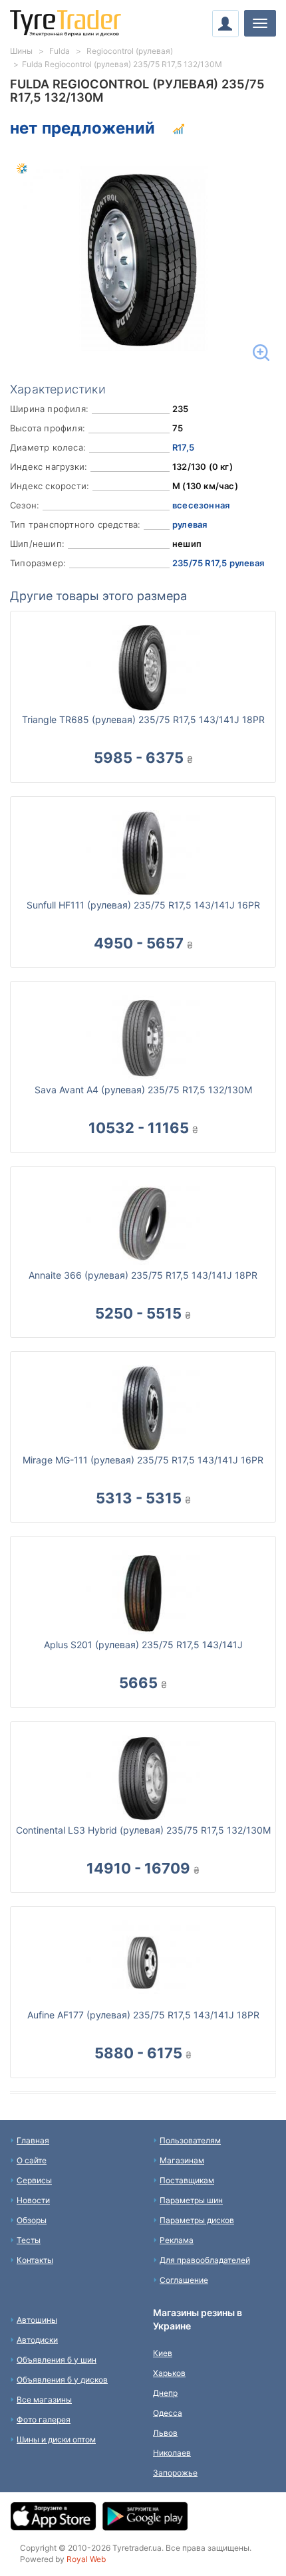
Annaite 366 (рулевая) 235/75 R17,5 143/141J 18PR (143, 1275)
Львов (165, 2433)
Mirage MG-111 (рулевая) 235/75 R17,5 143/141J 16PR (143, 1460)
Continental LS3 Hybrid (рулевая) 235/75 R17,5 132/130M (143, 1830)
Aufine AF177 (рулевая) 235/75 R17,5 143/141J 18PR (143, 2015)
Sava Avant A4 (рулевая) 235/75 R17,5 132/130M (143, 1090)
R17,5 (183, 447)
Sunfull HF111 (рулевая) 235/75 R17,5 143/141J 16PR (143, 905)
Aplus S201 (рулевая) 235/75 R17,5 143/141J (143, 1645)
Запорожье (175, 2473)
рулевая (190, 524)
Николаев (172, 2453)
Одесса (168, 2413)
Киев (163, 2353)
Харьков (169, 2373)
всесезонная (201, 505)
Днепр (165, 2393)
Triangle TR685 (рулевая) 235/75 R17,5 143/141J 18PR (143, 719)
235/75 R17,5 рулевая (218, 563)
